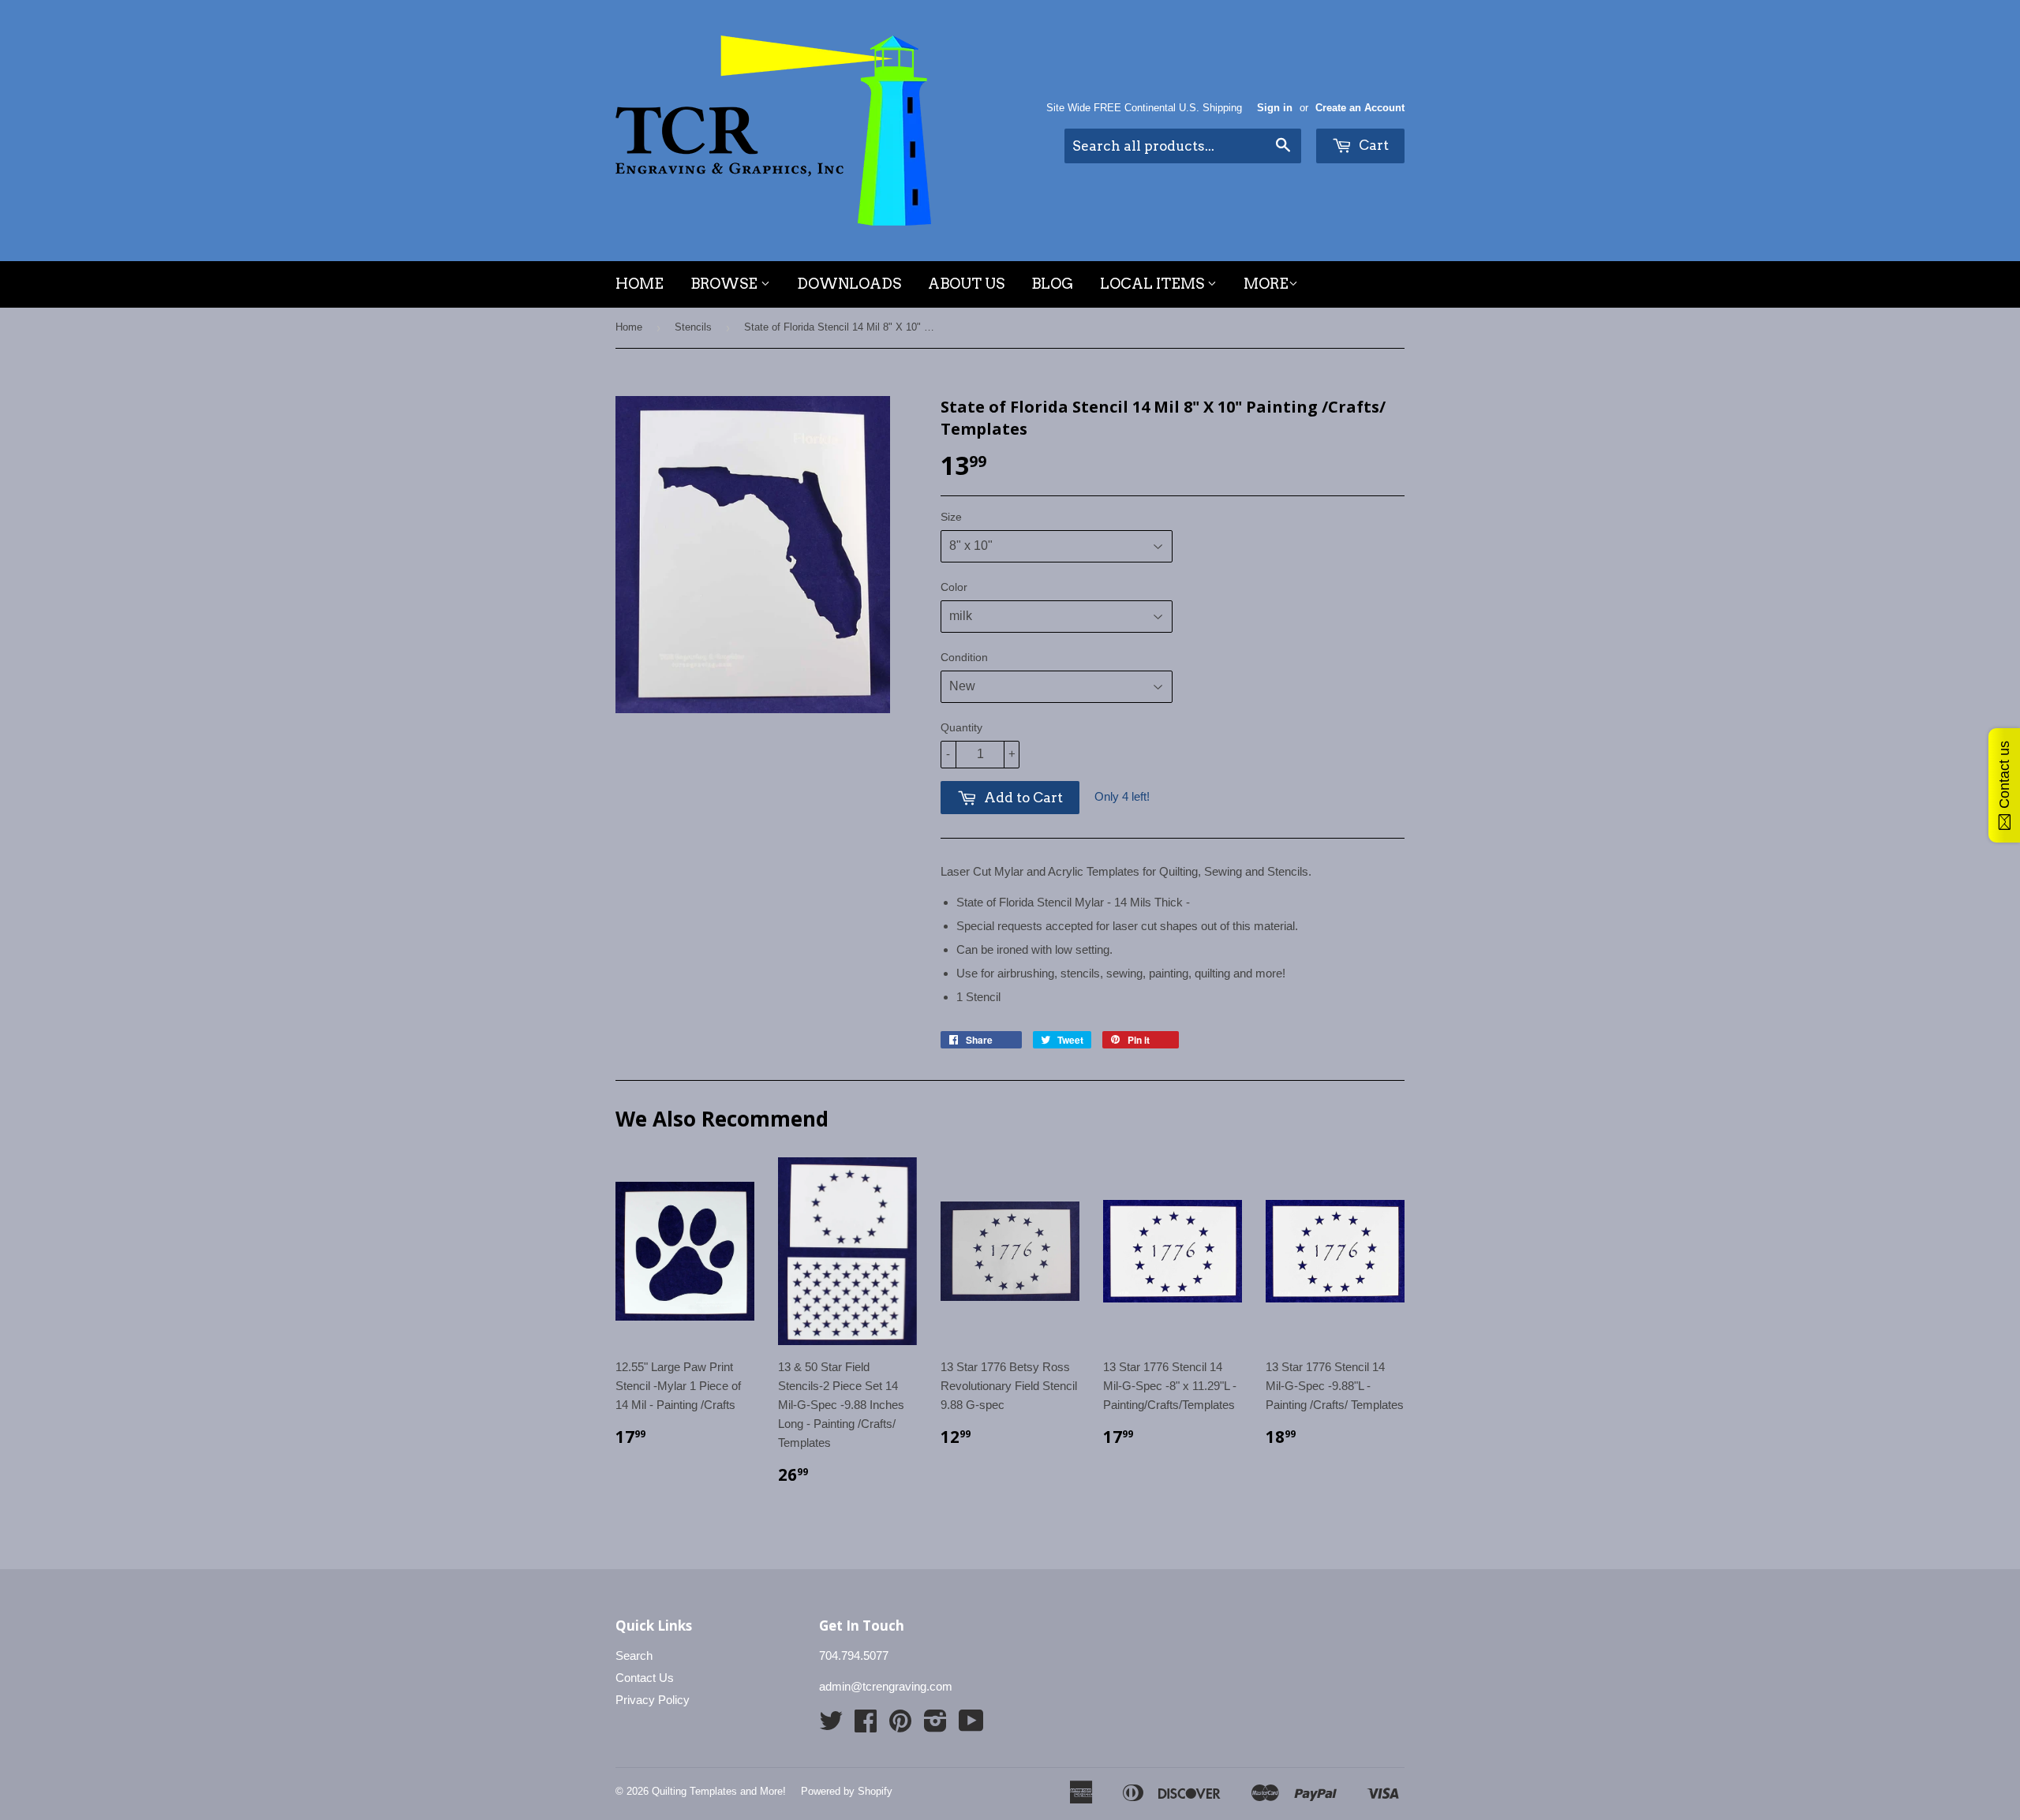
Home (640, 284)
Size (951, 517)
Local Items (1154, 284)
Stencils (693, 327)
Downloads (849, 284)
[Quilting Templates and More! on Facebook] (866, 1726)
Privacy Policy (653, 1700)
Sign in (1275, 108)
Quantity (961, 727)
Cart (1372, 145)
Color (954, 587)
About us (966, 284)
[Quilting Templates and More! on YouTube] (971, 1726)
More (1266, 284)
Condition (964, 657)
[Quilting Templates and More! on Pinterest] (900, 1726)
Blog (1052, 284)
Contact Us (645, 1678)
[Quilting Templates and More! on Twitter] (831, 1726)
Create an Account (1360, 108)
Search (634, 1656)
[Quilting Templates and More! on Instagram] (935, 1726)
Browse (726, 284)
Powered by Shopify (847, 1791)
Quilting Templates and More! (719, 1791)
